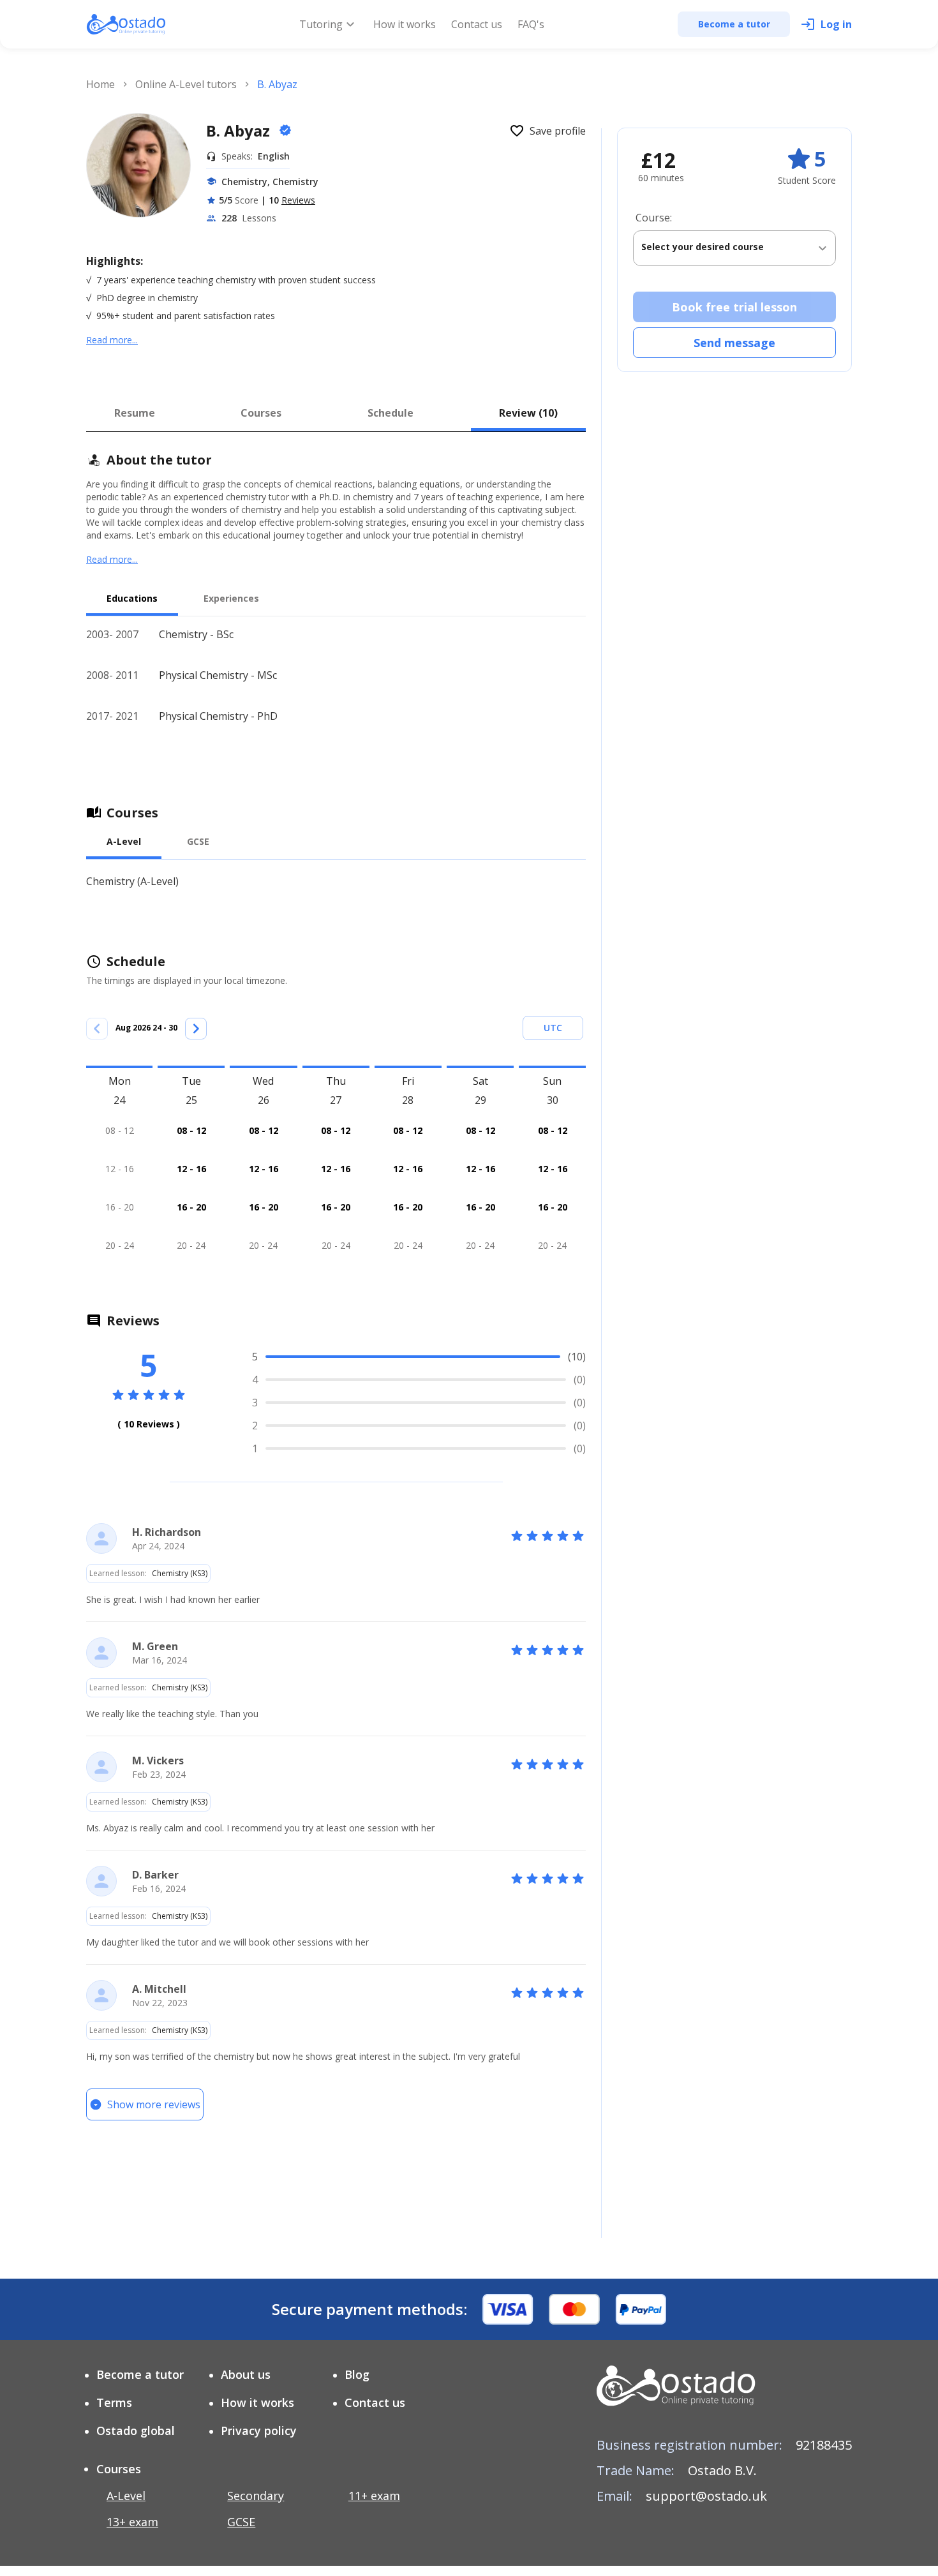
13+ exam (132, 2522)
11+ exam (374, 2496)
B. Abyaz (240, 130)
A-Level (126, 2496)
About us (246, 2374)
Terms (114, 2402)
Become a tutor (140, 2374)
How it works (405, 24)
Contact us (477, 24)
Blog (357, 2374)
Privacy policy (259, 2431)
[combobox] (734, 248)
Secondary (256, 2496)
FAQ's (531, 24)
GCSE (241, 2522)
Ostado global (136, 2431)
